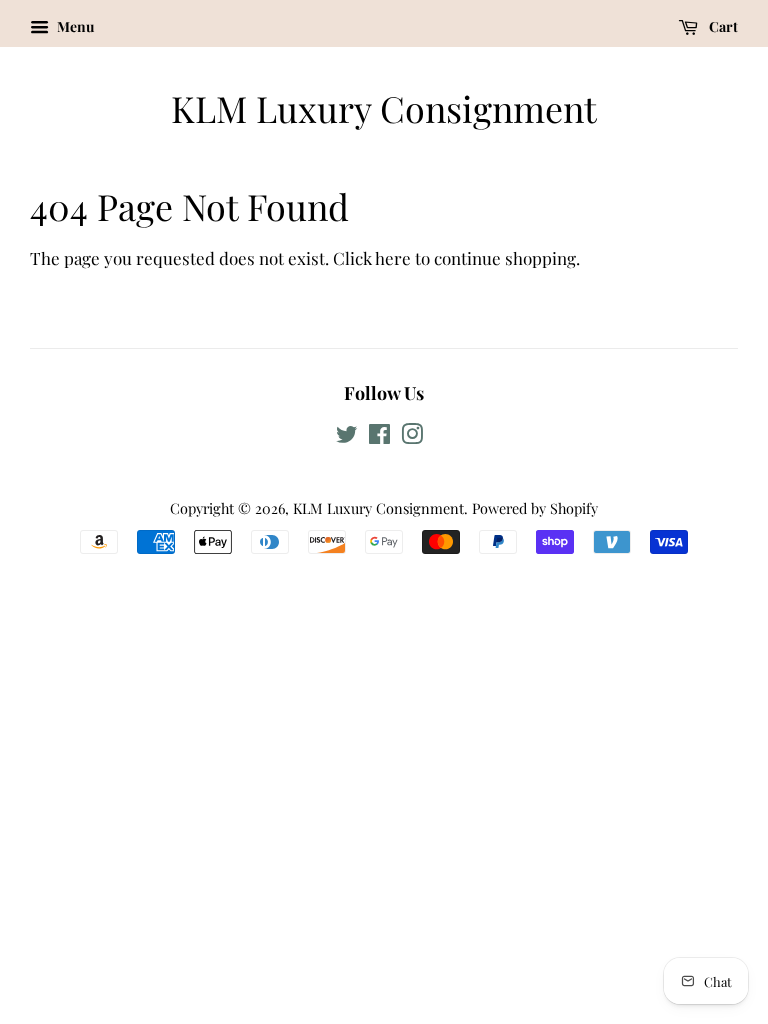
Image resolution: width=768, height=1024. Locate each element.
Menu (74, 26)
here (393, 258)
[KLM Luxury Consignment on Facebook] (379, 437)
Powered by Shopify (535, 508)
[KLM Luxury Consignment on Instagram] (412, 437)
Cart (722, 26)
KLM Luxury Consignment (384, 108)
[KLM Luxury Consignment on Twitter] (347, 437)
